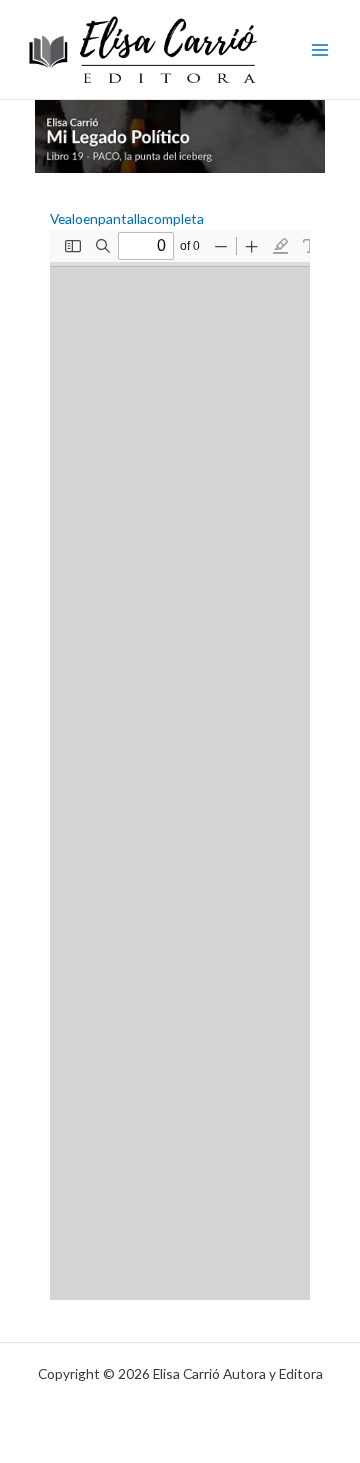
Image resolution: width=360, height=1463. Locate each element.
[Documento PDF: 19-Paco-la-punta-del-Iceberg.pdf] (180, 765)
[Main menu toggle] (320, 49)
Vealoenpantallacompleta (127, 218)
